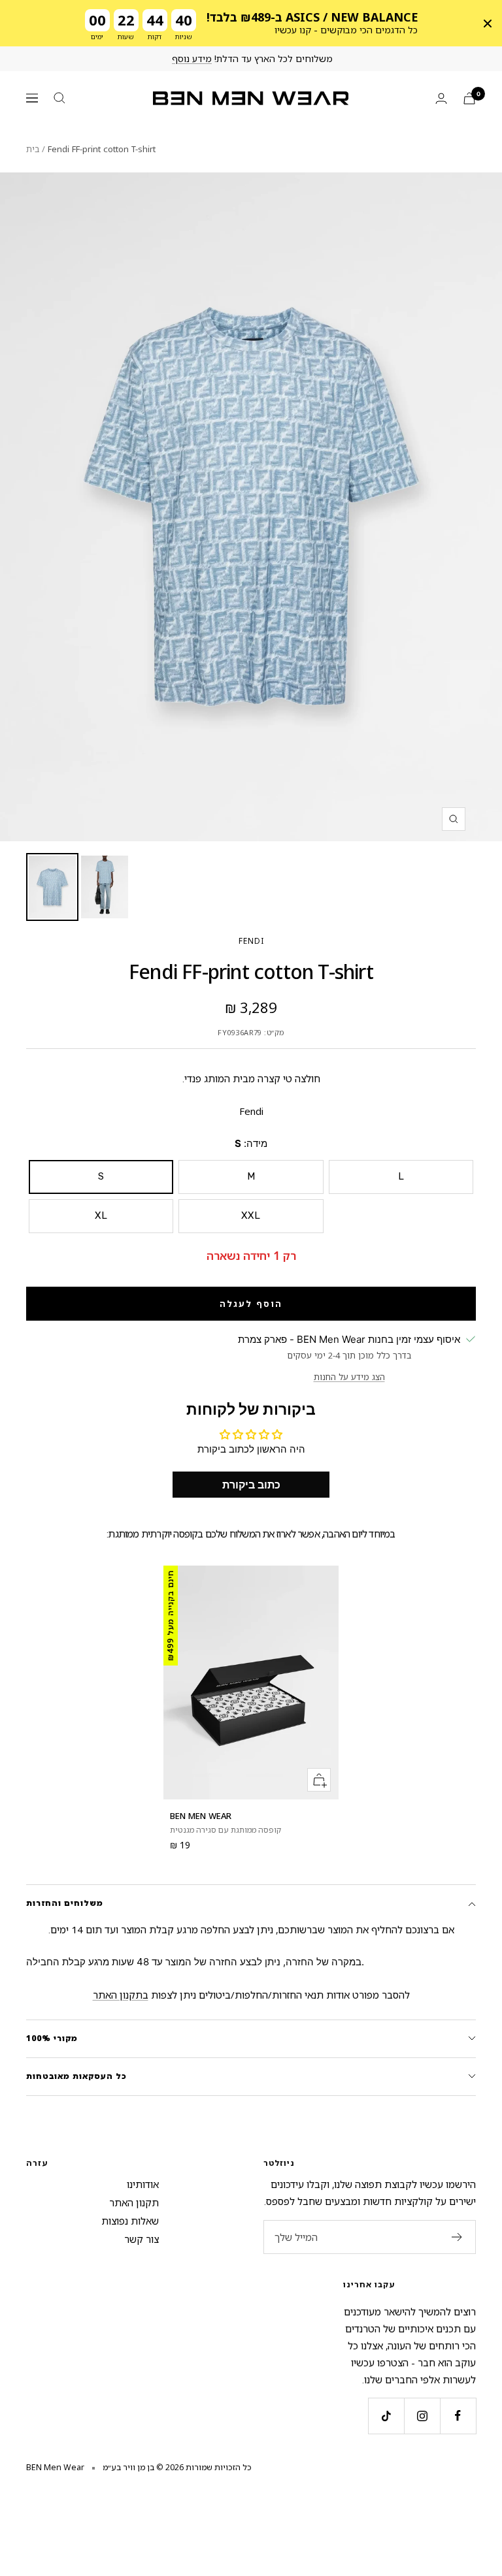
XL (101, 1216)
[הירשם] (457, 2237)
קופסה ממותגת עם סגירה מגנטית (226, 1830)
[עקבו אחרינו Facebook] (458, 2416)
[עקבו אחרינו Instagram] (422, 2416)
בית (33, 149)
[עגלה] (469, 98)
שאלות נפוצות (130, 2221)
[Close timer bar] (488, 24)
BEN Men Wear (201, 1816)
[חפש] (59, 98)
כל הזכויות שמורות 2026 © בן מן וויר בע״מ (177, 2467)
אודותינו (143, 2184)
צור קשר (142, 2239)
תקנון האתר (134, 2202)
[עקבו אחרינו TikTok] (386, 2416)
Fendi (251, 941)
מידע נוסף (192, 58)
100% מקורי (52, 2038)
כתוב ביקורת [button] (251, 1485)
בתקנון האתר (121, 1995)
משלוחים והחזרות (65, 1903)
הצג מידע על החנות (349, 1377)
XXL (251, 1216)
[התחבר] (441, 98)
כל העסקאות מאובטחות (76, 2076)
